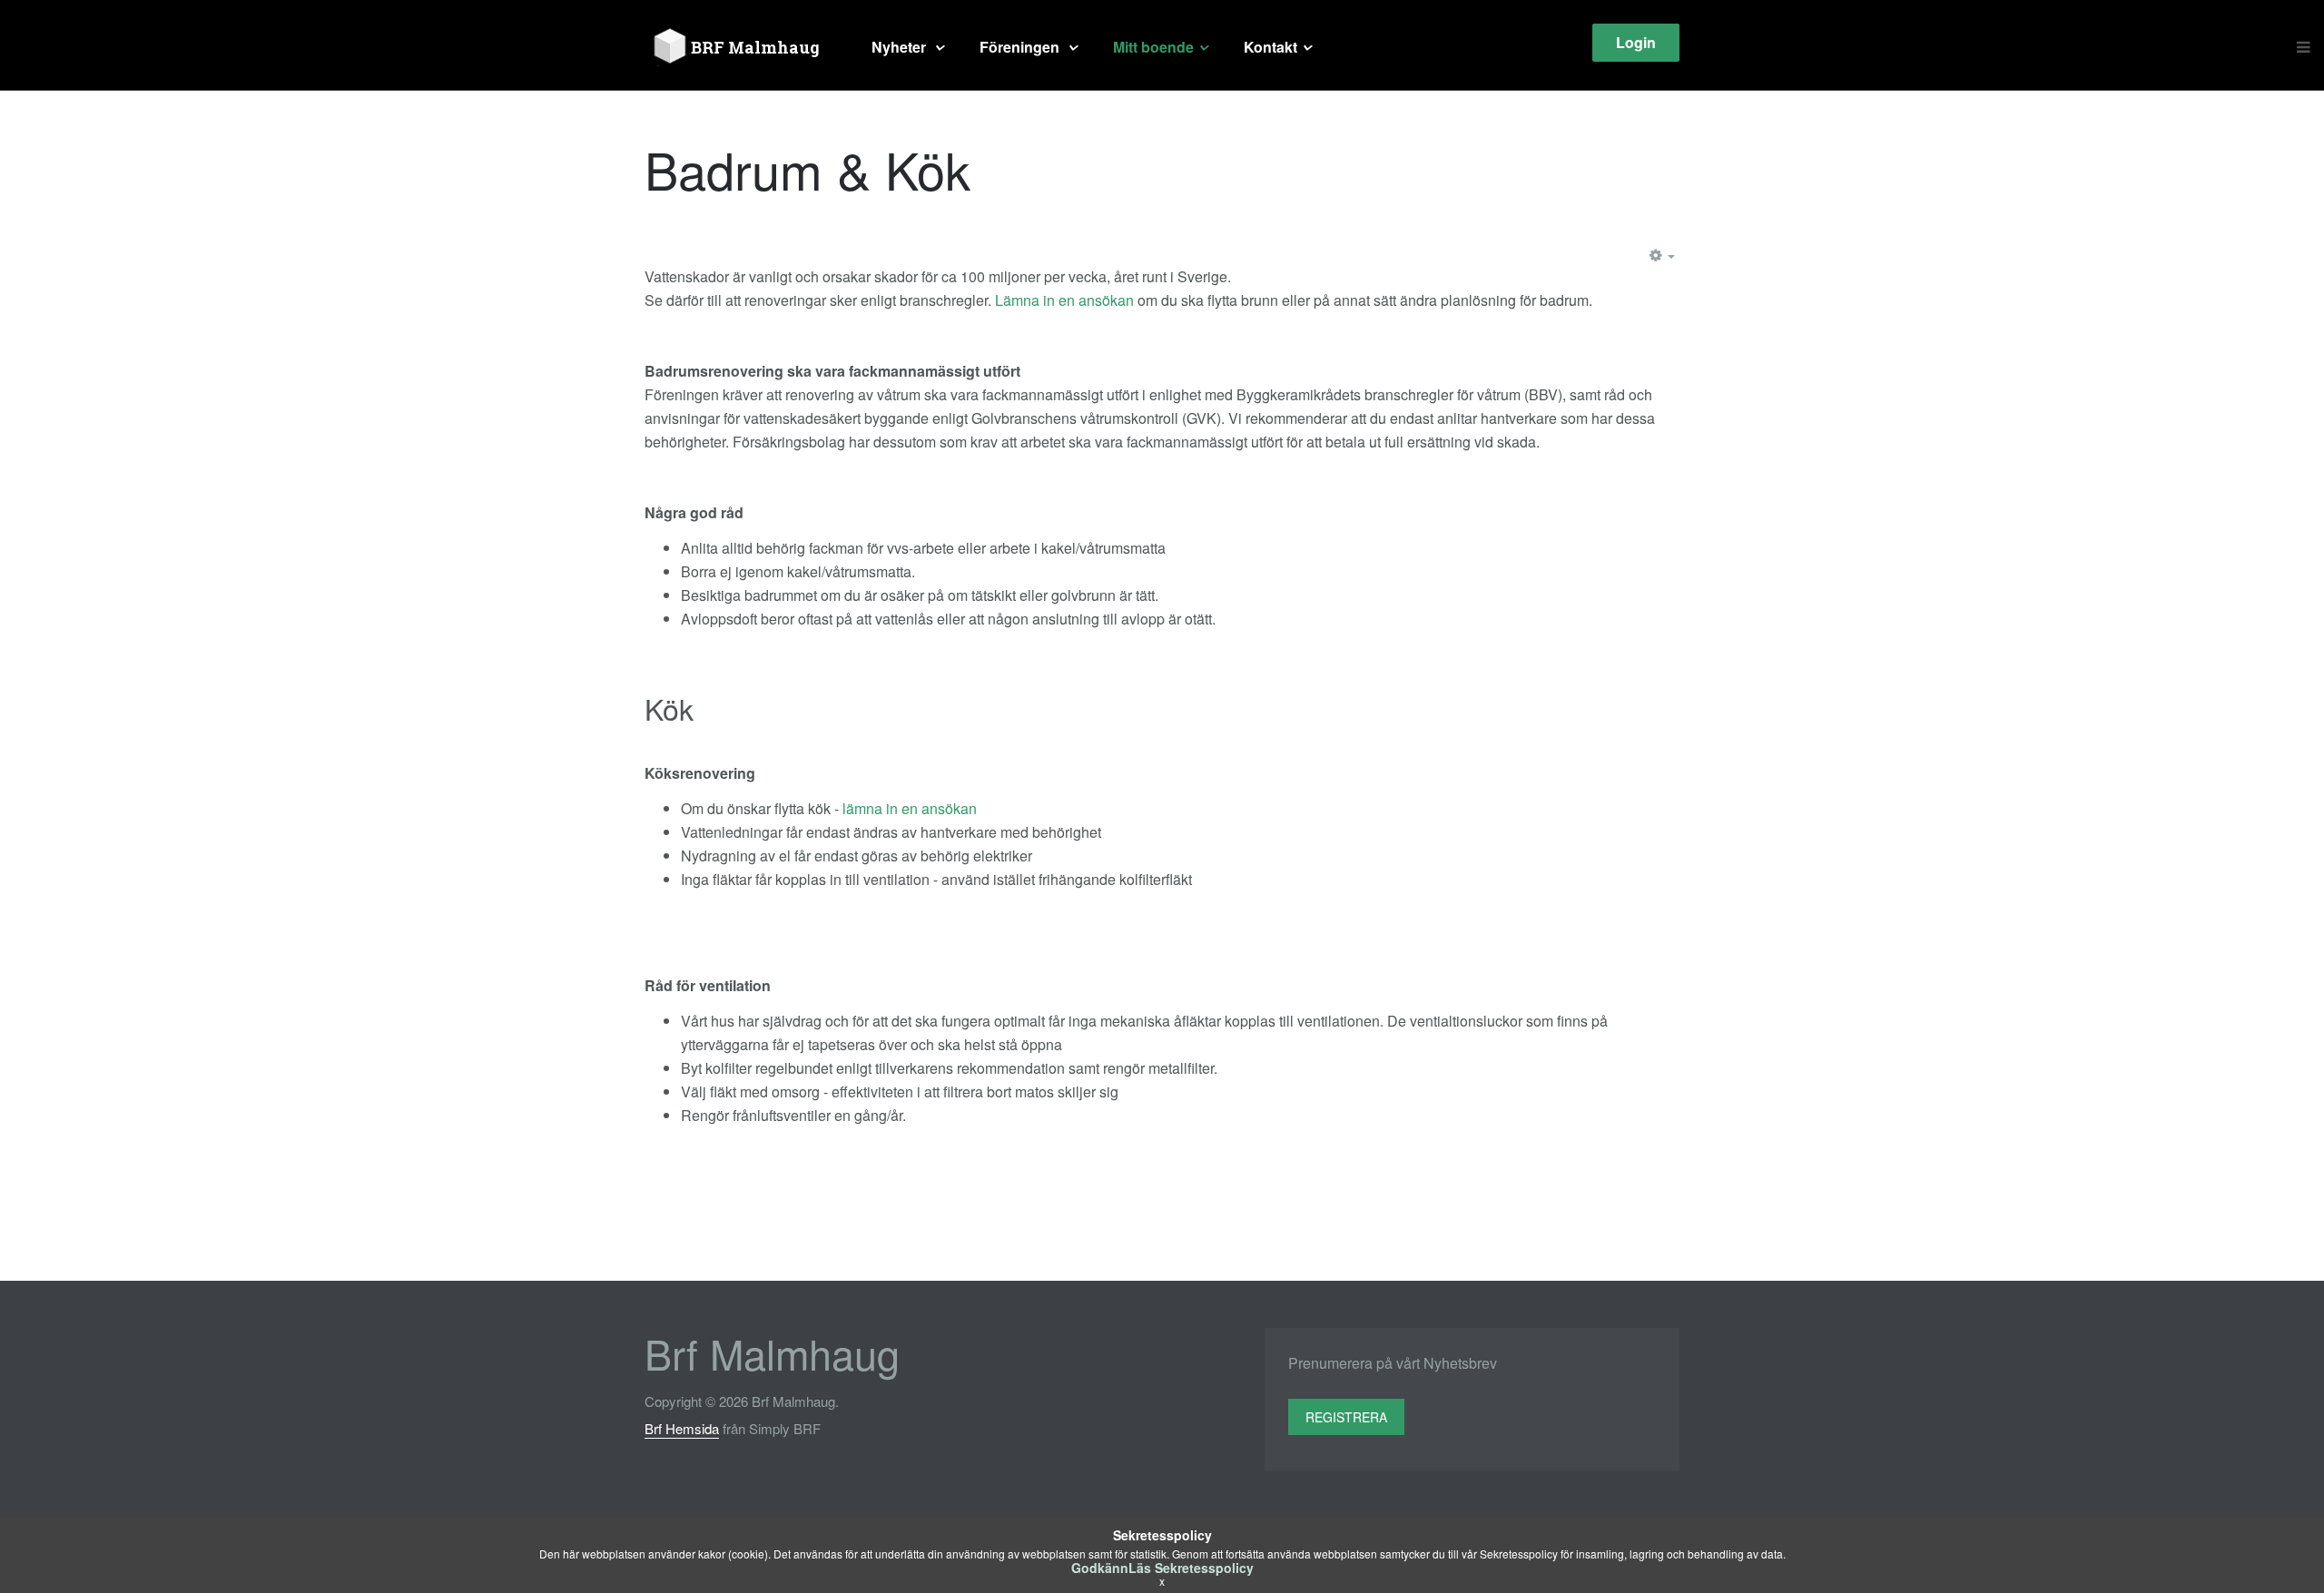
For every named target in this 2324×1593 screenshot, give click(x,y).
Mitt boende (1153, 47)
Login (1636, 42)
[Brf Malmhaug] (740, 47)
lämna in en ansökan (910, 808)
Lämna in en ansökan (1064, 300)
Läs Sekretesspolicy (1191, 1568)
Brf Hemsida (682, 1428)
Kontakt (1270, 47)
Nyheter (901, 47)
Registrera (1346, 1417)
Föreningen (1021, 47)
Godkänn (1100, 1568)
